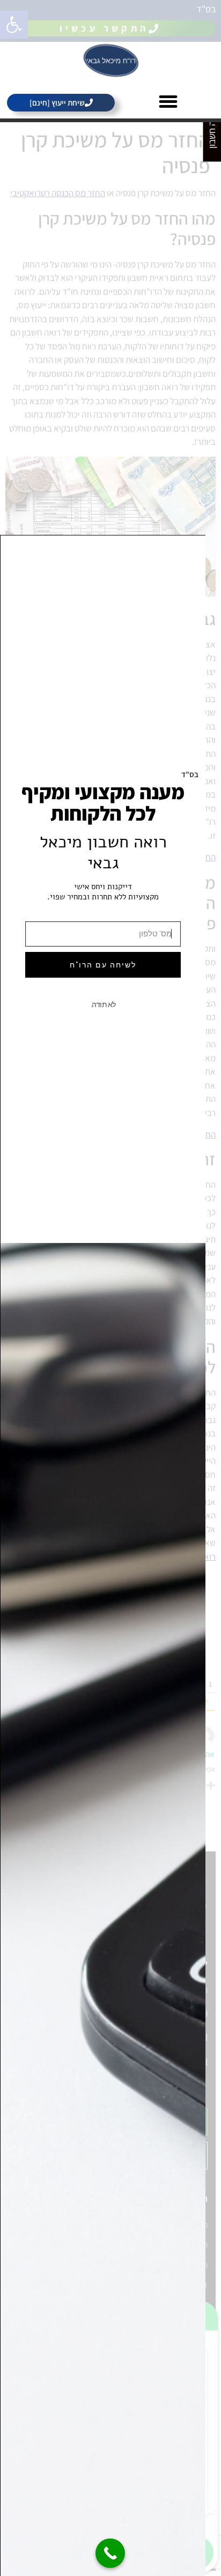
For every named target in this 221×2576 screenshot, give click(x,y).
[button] (168, 101)
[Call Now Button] (110, 2553)
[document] (110, 1288)
